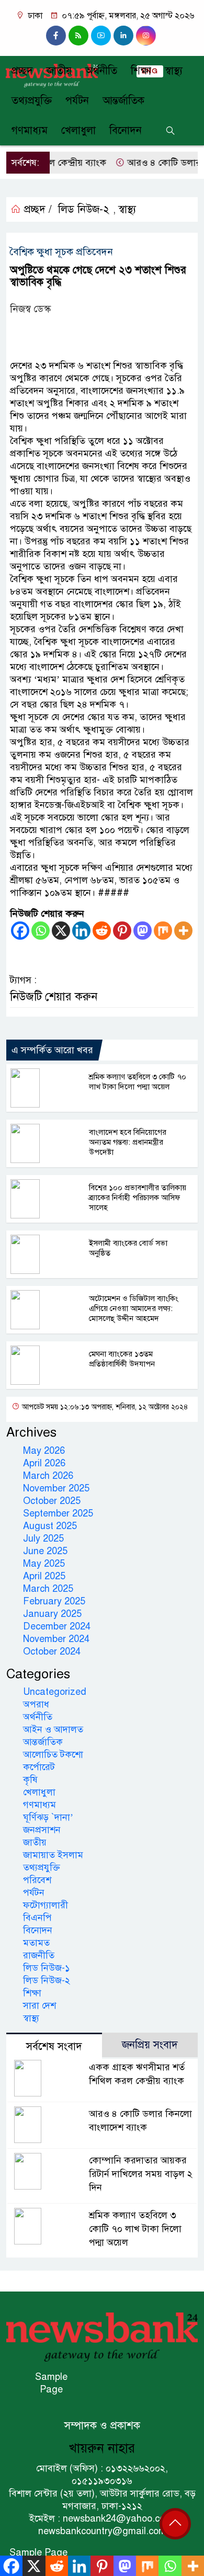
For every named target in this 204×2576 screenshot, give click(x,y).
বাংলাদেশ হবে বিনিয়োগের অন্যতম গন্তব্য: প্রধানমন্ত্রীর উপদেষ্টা (128, 1142)
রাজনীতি (39, 1955)
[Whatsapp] (41, 931)
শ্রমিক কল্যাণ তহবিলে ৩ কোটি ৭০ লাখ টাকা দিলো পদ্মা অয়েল (138, 1082)
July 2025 (43, 1538)
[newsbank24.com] (102, 2336)
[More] (183, 931)
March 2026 (48, 1476)
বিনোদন (126, 130)
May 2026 (44, 1451)
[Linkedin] (81, 931)
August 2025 (50, 1526)
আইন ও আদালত (53, 1729)
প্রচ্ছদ (22, 71)
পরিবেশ (37, 1880)
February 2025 (54, 1601)
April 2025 (44, 1576)
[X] (61, 931)
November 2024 (56, 1639)
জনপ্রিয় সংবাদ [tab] (150, 2045)
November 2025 (56, 1488)
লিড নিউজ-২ (84, 209)
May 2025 (44, 1564)
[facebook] (56, 36)
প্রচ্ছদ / (36, 209)
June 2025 (45, 1551)
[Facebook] (20, 931)
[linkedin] (123, 36)
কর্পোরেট (39, 1767)
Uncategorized (55, 1692)
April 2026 (44, 1463)
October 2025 (52, 1501)
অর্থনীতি (101, 71)
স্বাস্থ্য (174, 71)
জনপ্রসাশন (42, 1830)
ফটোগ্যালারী (46, 1905)
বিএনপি (37, 1918)
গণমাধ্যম (30, 130)
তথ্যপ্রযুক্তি (32, 101)
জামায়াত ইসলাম (53, 1855)
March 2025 (48, 1589)
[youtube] (101, 36)
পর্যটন (77, 101)
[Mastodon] (143, 931)
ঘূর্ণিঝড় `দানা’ (48, 1817)
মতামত (36, 1943)
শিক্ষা (141, 71)
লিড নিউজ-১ (47, 1968)
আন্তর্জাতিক (123, 101)
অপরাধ (36, 1704)
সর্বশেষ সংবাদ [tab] (54, 2047)
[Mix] (163, 931)
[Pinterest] (122, 931)
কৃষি (30, 1780)
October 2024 (52, 1651)
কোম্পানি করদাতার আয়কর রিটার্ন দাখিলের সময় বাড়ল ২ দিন (141, 2174)
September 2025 (58, 1513)
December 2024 (57, 1626)
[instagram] (78, 36)
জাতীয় (59, 71)
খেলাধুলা (78, 130)
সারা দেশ (39, 2005)
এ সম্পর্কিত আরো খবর (52, 1050)
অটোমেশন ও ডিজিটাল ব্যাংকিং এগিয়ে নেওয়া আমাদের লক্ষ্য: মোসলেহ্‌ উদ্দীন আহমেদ (134, 1308)
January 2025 (52, 1614)
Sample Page (51, 2383)
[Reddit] (102, 931)
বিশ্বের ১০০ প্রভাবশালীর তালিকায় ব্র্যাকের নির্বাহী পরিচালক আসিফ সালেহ (138, 1198)
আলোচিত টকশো (53, 1754)
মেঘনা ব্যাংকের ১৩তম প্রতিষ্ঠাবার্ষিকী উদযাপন (122, 1359)
